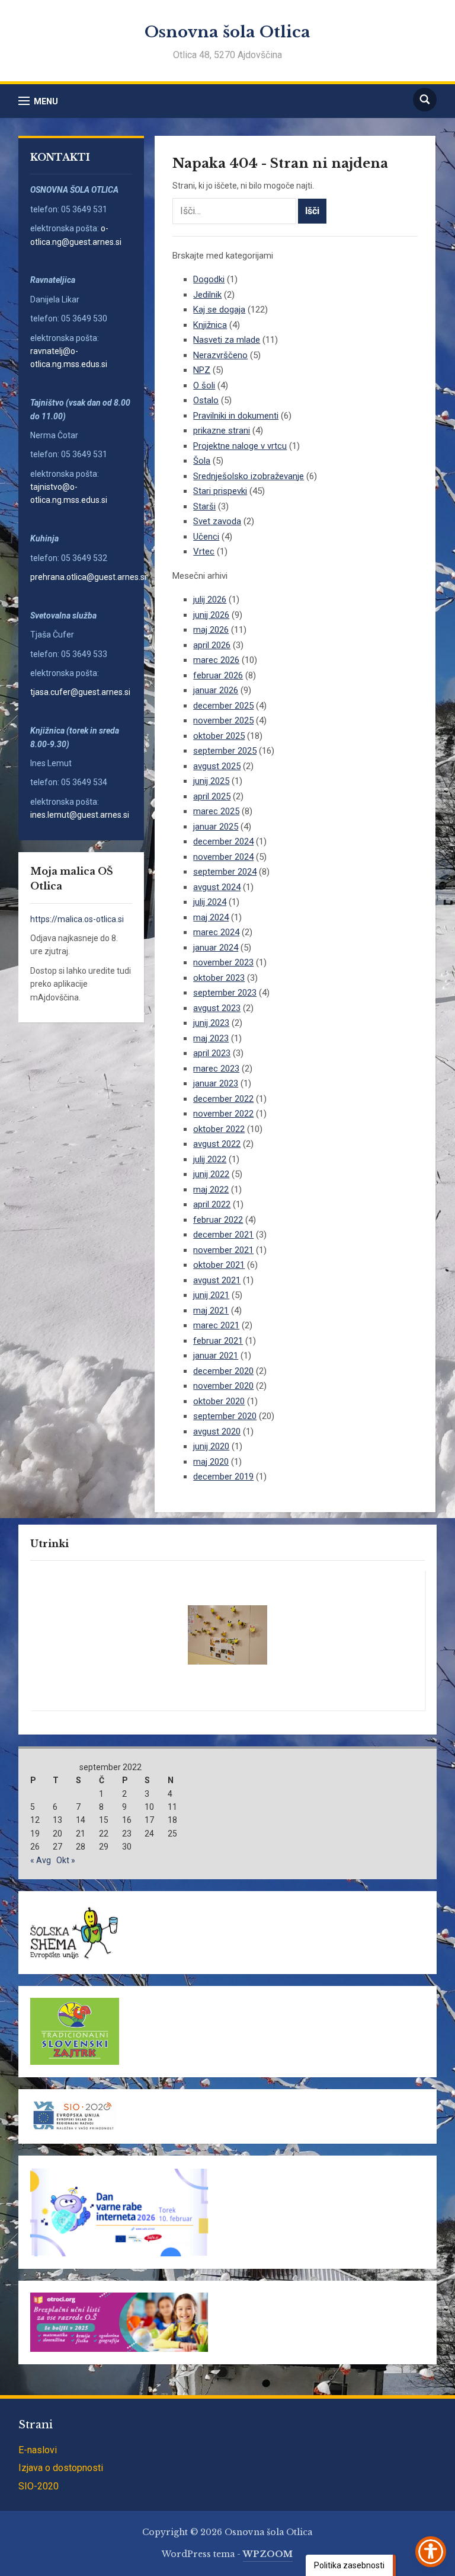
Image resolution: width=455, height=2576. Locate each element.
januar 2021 (216, 1356)
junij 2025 (211, 781)
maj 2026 (211, 630)
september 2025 (225, 751)
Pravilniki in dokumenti (236, 416)
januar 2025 (216, 827)
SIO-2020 (39, 2486)
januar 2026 (216, 690)
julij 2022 (210, 1159)
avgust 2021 (217, 1280)
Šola (202, 461)
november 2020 (223, 1386)
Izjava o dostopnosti (61, 2468)
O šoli (204, 385)
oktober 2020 (219, 1401)
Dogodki (209, 279)
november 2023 (223, 962)
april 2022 (212, 1204)
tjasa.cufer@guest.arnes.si (80, 692)
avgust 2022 (217, 1144)
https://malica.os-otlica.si (77, 919)
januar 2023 (216, 1083)
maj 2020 (211, 1462)
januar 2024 (216, 948)
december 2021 (223, 1235)
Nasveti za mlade (227, 340)
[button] (38, 101)
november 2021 (223, 1250)
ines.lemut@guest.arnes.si (81, 815)
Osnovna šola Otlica (227, 32)
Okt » (66, 1860)
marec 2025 (216, 811)
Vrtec (204, 551)
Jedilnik (207, 295)
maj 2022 (211, 1190)
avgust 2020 (217, 1432)
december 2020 (223, 1371)
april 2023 (212, 1053)
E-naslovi (38, 2450)
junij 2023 (211, 1023)
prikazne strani (222, 431)
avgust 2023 (217, 1008)
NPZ (202, 370)
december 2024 (223, 841)
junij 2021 (211, 1295)
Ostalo (206, 400)
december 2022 (223, 1099)
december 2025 (223, 706)
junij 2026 (211, 615)
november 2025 (223, 720)
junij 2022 (211, 1174)
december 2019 (223, 1477)
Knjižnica (210, 325)
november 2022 (223, 1114)
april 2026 (212, 645)
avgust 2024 (217, 887)
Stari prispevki (220, 491)
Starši (204, 506)
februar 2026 (218, 675)
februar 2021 (218, 1341)
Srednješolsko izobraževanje (249, 476)
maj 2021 (211, 1311)
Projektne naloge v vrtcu (240, 446)
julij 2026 (210, 600)
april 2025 (212, 796)
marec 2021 (216, 1325)
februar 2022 (218, 1220)
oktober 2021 (219, 1265)
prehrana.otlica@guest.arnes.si (88, 577)
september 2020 (225, 1416)
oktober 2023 (219, 978)
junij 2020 (211, 1446)
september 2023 (225, 993)
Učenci (206, 537)
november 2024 (223, 857)
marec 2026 (216, 660)
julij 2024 (210, 902)
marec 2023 (216, 1069)
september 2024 (225, 872)
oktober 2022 (219, 1129)
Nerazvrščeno (220, 355)
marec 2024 (216, 932)
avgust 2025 (217, 766)
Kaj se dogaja (219, 310)
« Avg (41, 1860)
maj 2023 (211, 1038)
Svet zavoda (217, 521)
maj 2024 (211, 917)
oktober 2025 (219, 736)
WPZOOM (268, 2554)
